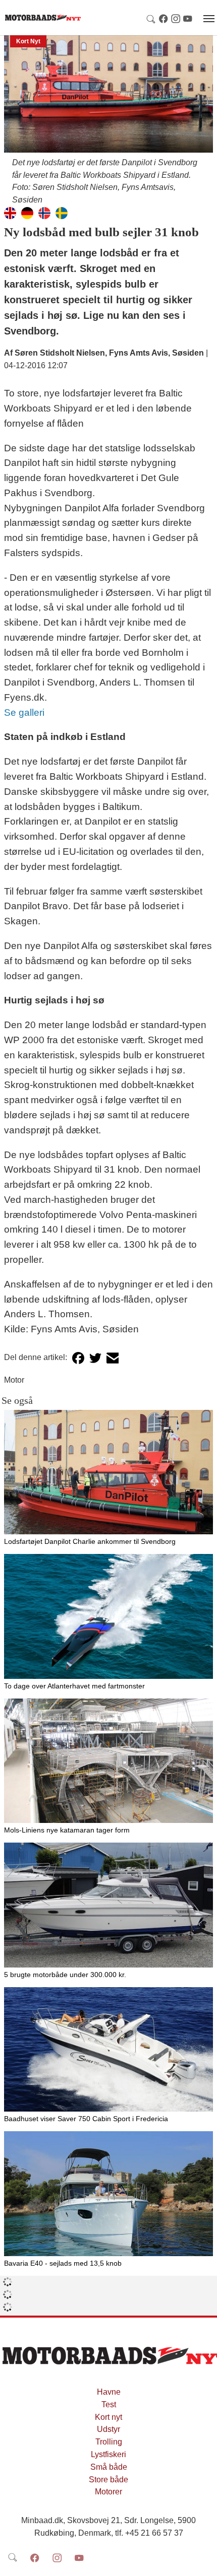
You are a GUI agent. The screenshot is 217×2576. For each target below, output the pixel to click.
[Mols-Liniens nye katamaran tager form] (108, 1761)
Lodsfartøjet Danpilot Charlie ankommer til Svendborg (90, 1541)
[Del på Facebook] (78, 1358)
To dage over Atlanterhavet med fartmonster (74, 1686)
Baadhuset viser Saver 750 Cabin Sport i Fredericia (86, 2119)
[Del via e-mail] (113, 1358)
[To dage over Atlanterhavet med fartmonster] (108, 1616)
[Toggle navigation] (209, 19)
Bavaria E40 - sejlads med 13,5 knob (63, 2263)
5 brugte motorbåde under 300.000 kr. (65, 1975)
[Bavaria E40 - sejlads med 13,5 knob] (108, 2194)
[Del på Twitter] (95, 1358)
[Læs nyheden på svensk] (62, 212)
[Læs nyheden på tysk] (27, 212)
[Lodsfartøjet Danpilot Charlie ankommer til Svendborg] (108, 1472)
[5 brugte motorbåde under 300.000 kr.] (108, 1905)
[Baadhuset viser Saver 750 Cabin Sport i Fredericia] (108, 2050)
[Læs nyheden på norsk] (44, 212)
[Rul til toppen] (202, 2561)
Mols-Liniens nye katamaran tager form (67, 1830)
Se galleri (24, 713)
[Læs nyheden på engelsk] (10, 212)
